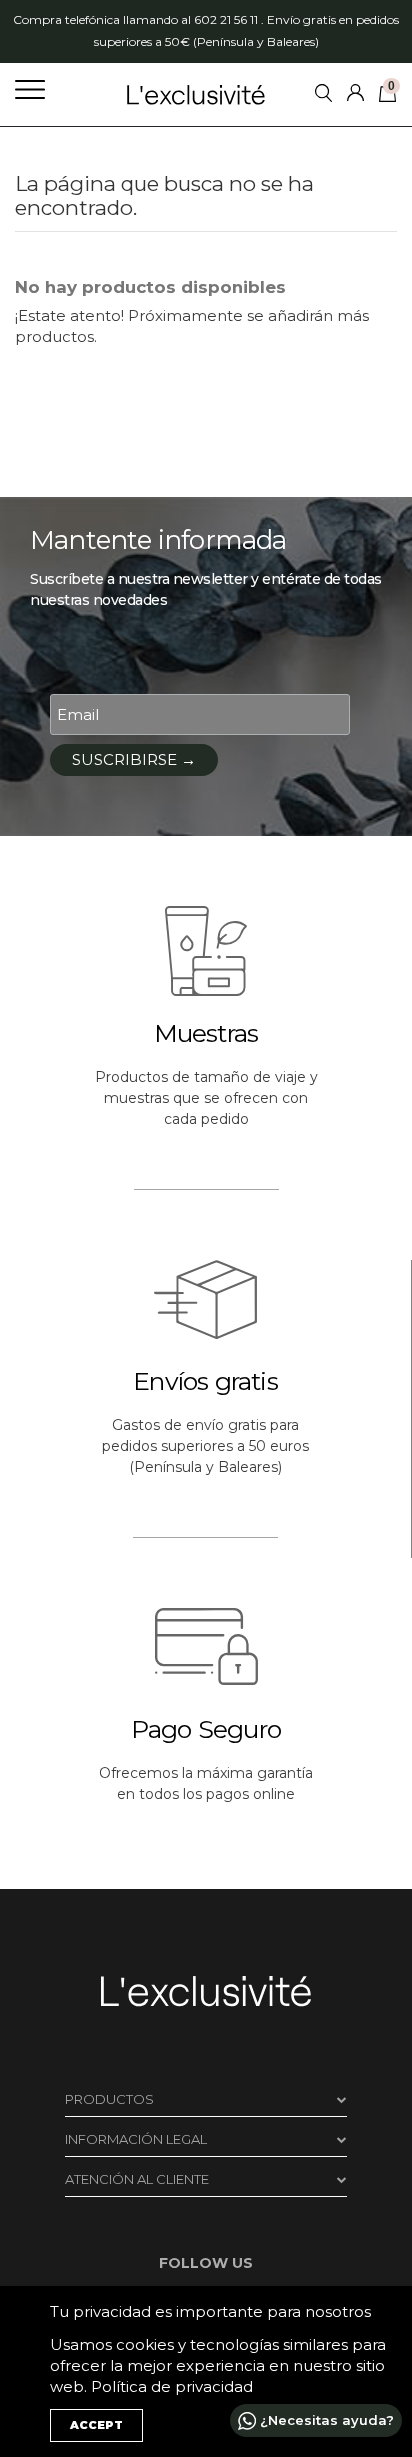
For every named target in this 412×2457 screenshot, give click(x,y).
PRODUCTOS (109, 2099)
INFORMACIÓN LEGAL (136, 2139)
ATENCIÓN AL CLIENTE (137, 2179)
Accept (96, 2425)
